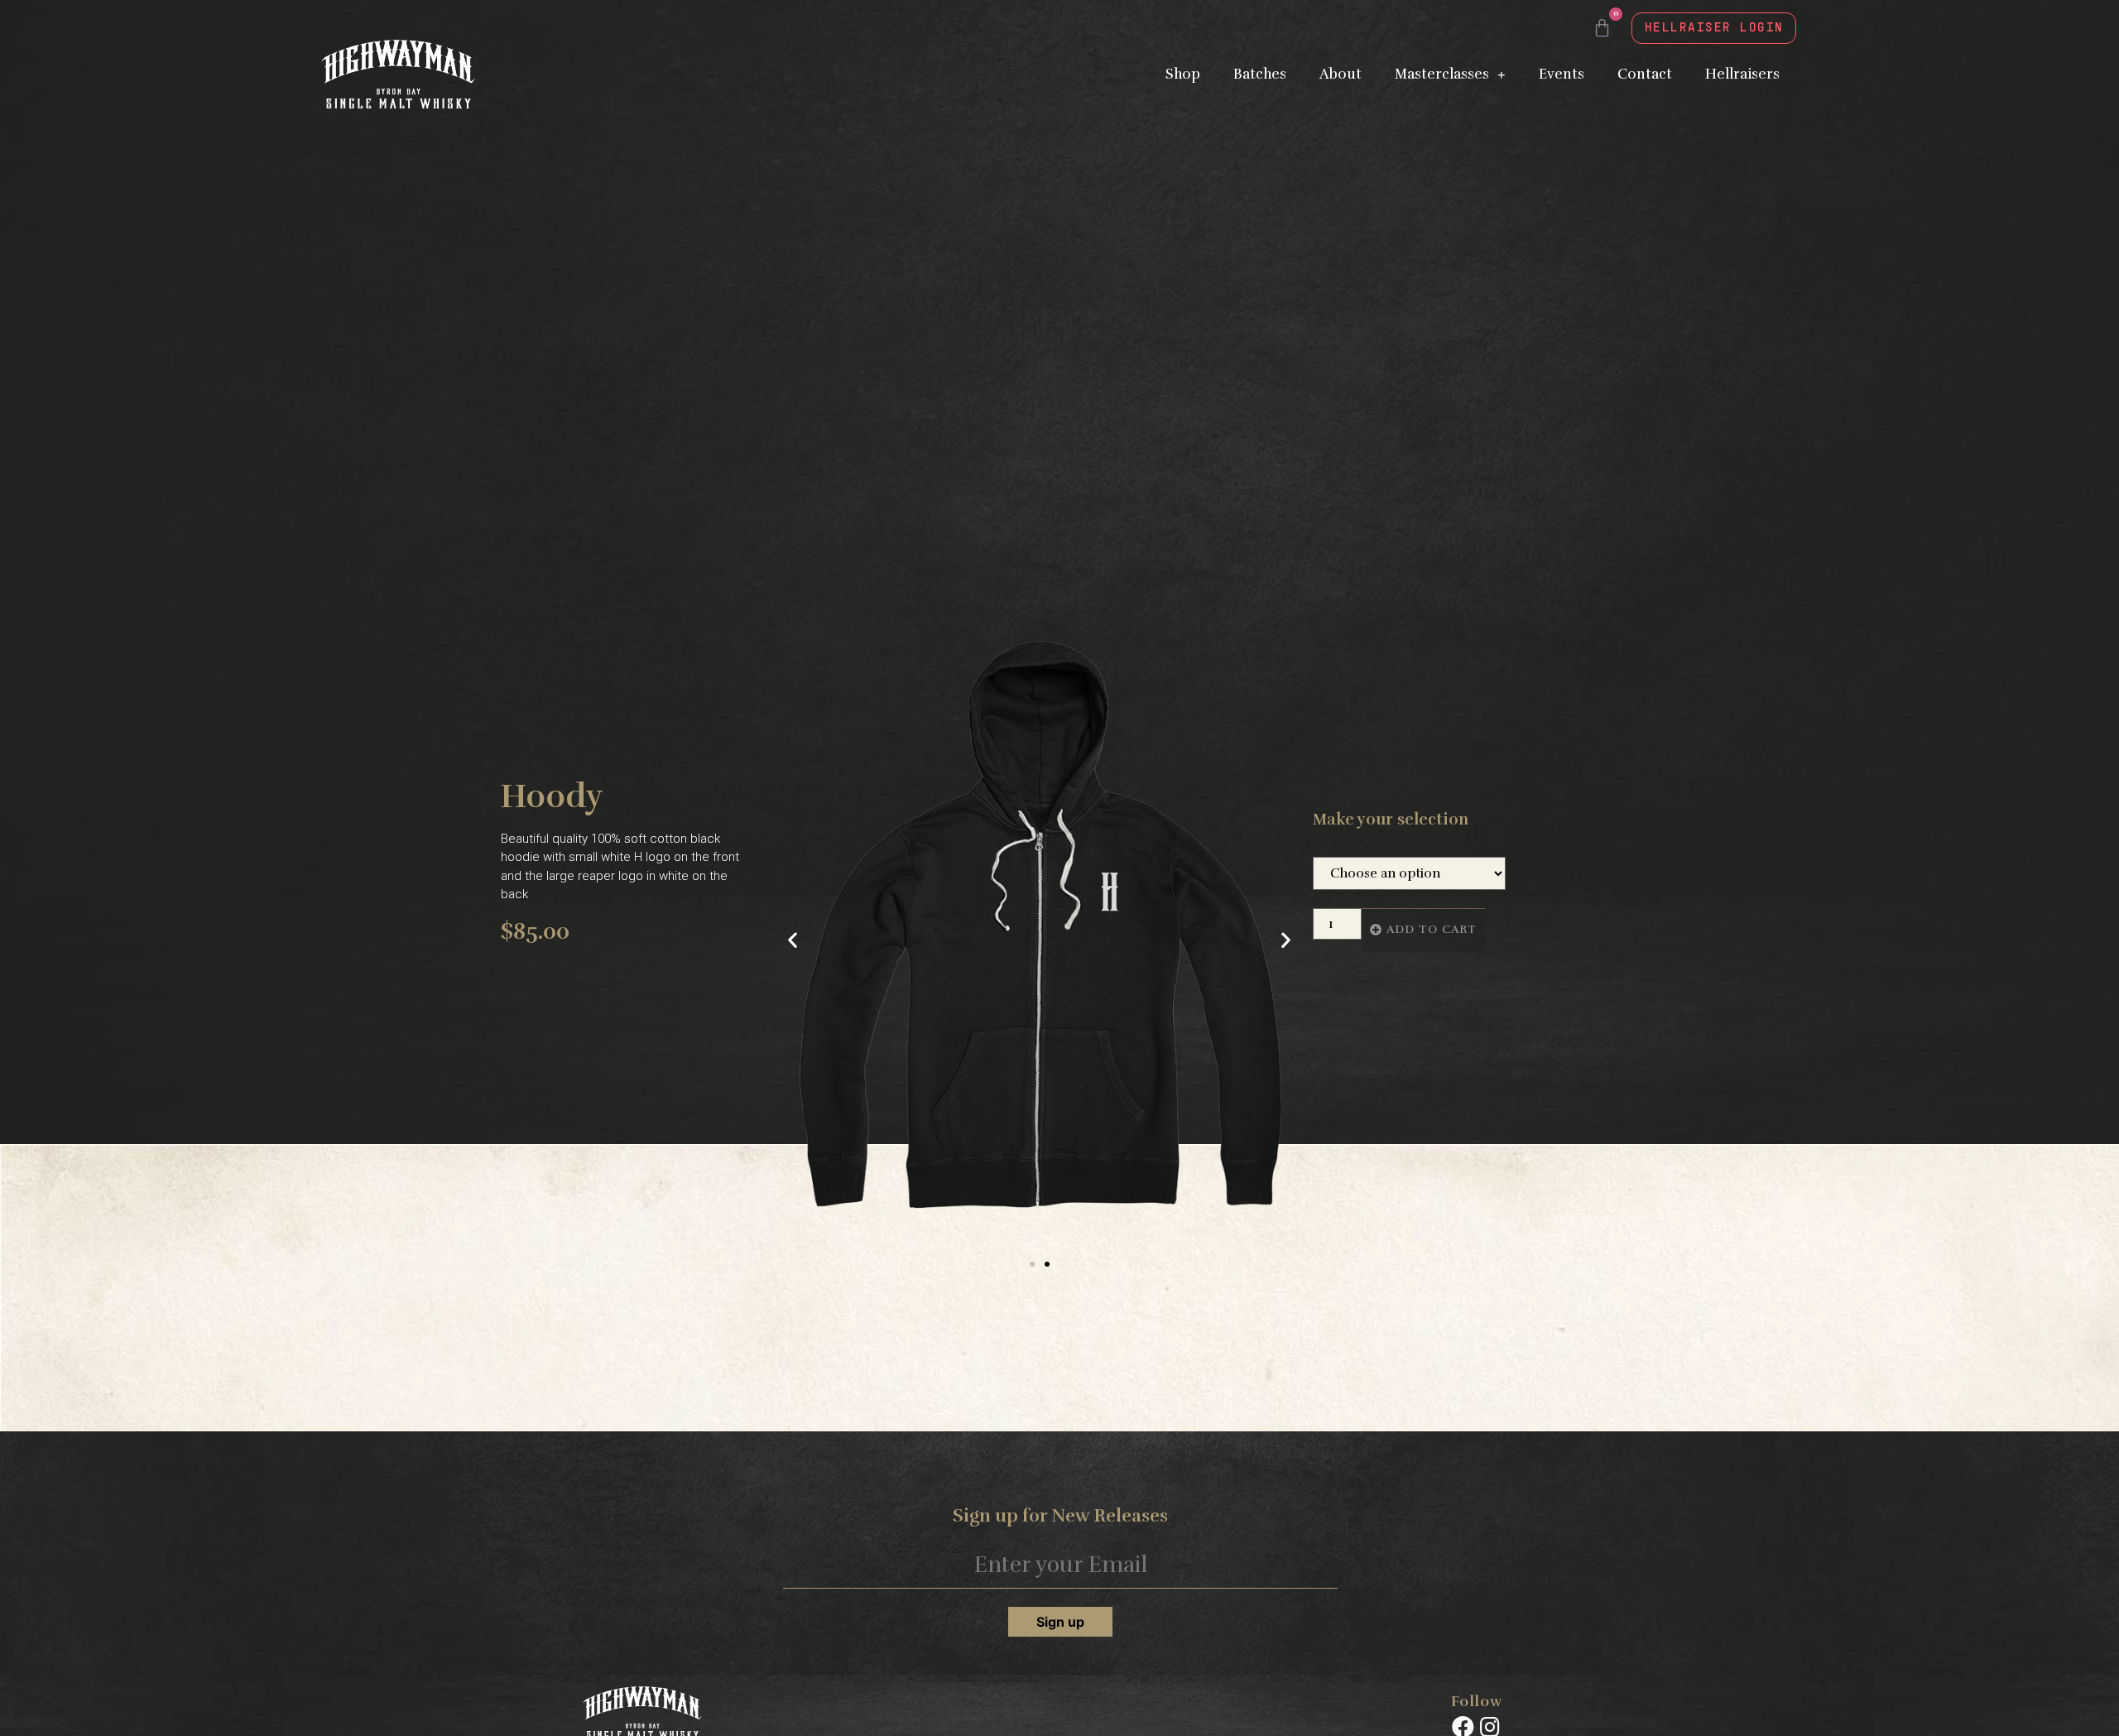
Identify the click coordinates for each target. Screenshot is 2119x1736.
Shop (1183, 74)
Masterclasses (1442, 74)
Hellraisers (1742, 74)
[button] (1032, 1264)
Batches (1260, 74)
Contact (1645, 74)
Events (1562, 74)
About (1341, 74)
